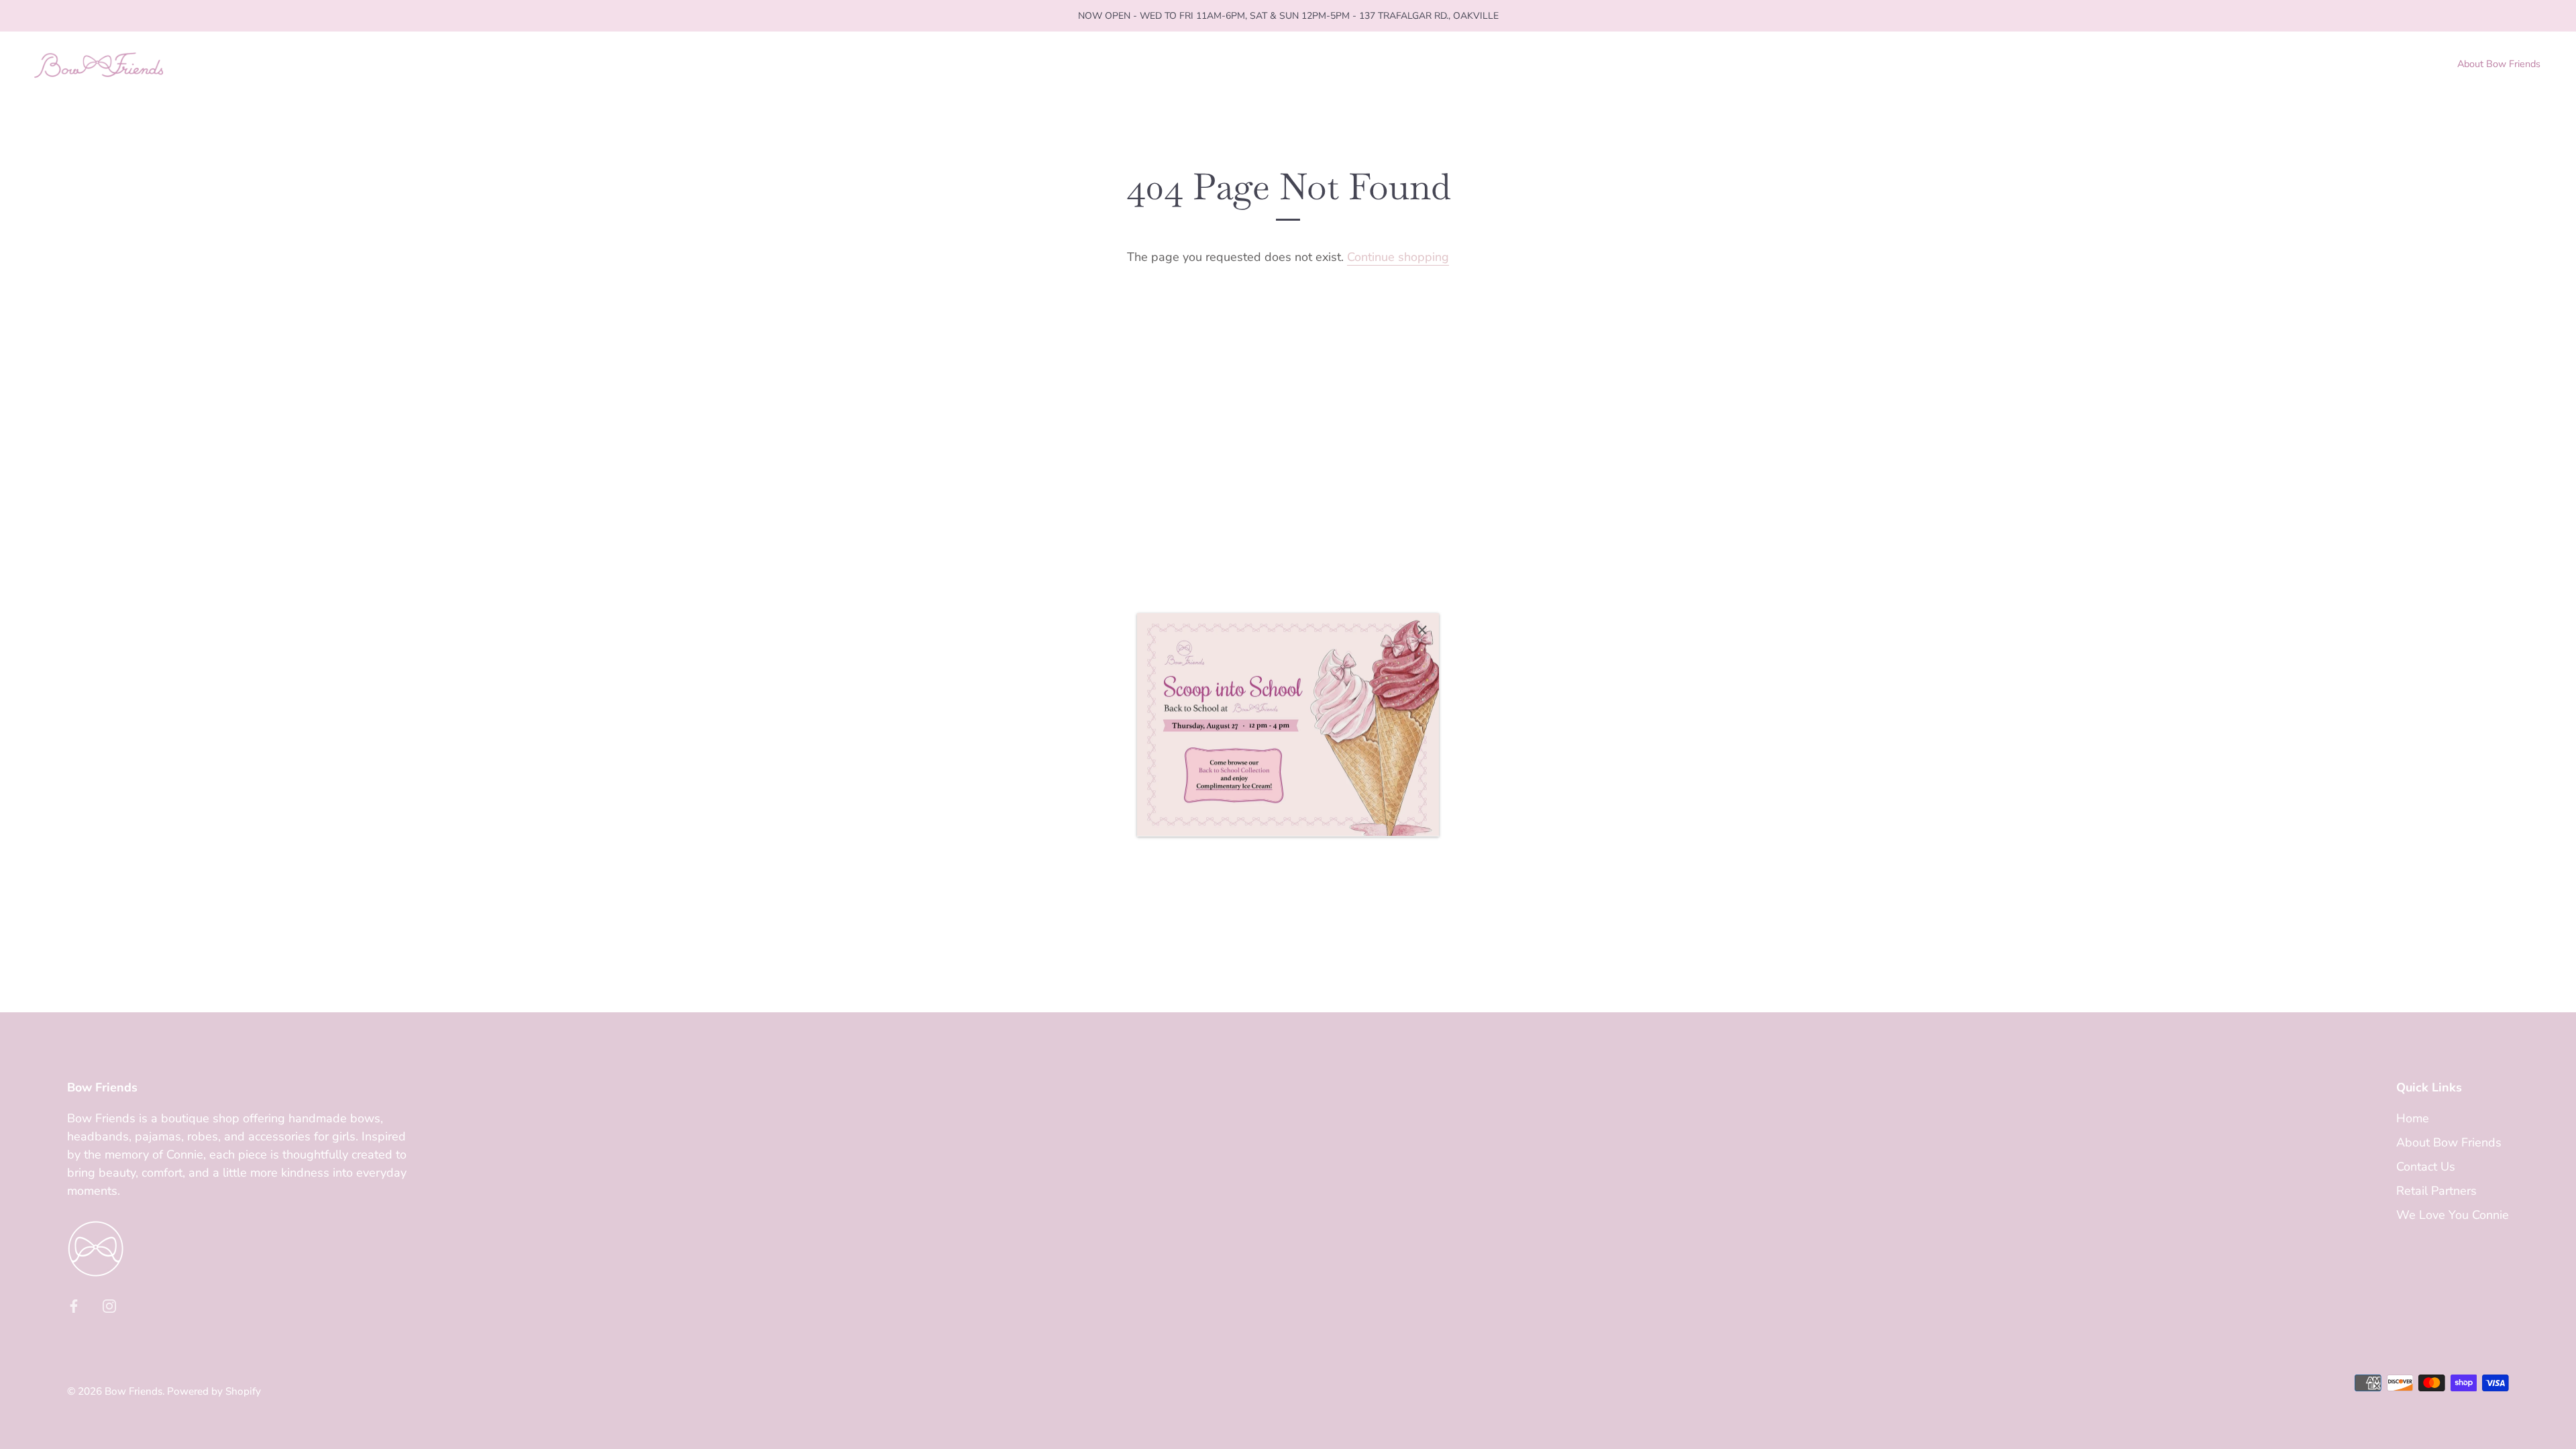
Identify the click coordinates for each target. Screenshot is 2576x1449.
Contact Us (2426, 1167)
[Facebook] (74, 1305)
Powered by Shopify (214, 1391)
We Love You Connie (2453, 1215)
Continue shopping (1398, 257)
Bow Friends (133, 1391)
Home (2413, 1118)
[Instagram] (109, 1305)
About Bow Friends (2499, 64)
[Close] (1422, 630)
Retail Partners (2436, 1191)
